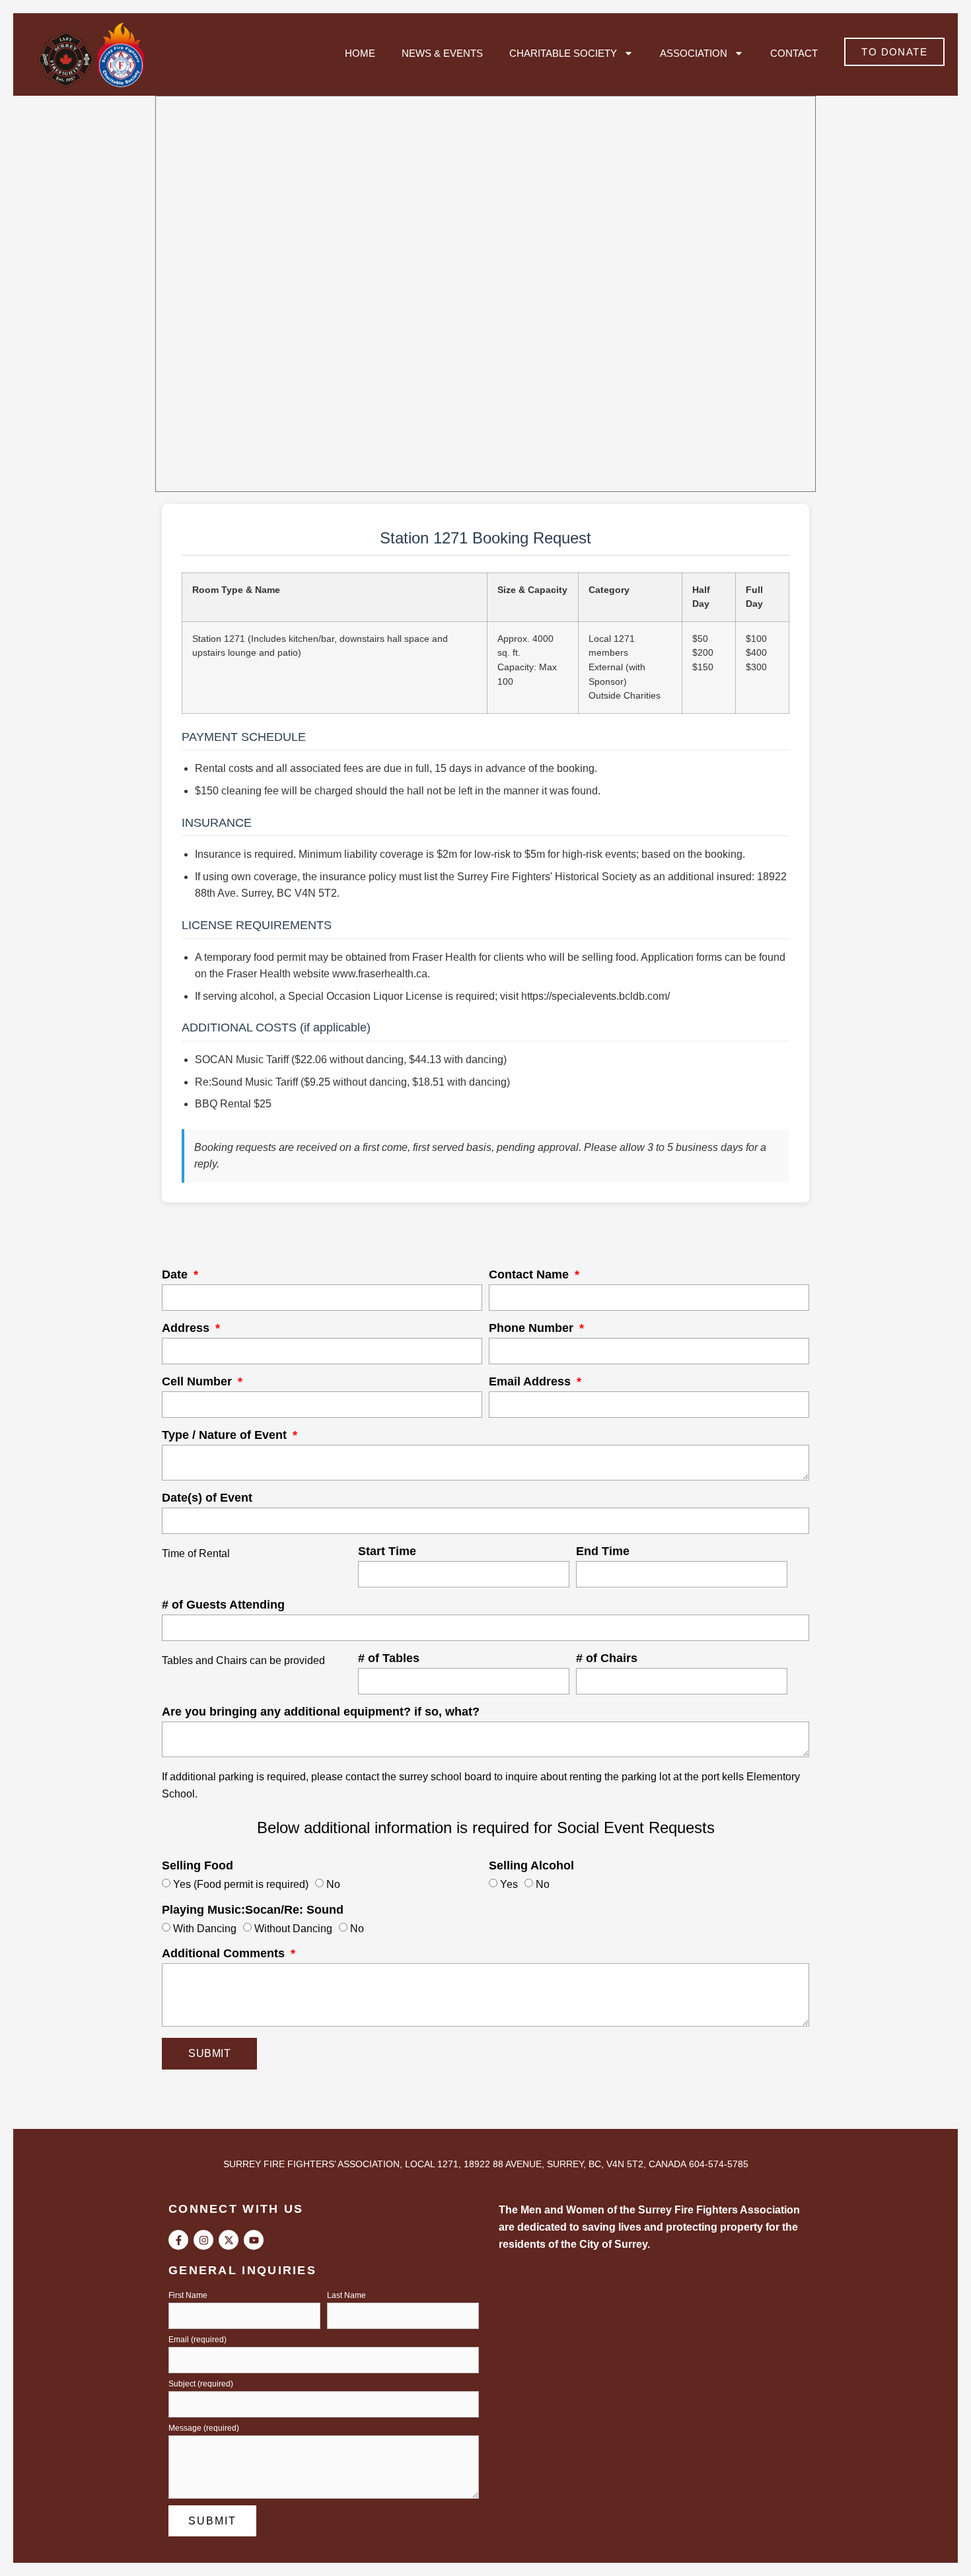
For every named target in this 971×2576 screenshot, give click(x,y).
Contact (794, 53)
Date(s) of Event (207, 1498)
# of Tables (389, 1658)
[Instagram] (203, 2240)
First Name (188, 2296)
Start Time (387, 1551)
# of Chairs (607, 1658)
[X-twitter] (229, 2240)
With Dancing (205, 1928)
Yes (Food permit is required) (241, 1884)
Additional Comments (225, 1954)
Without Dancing (293, 1928)
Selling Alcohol (531, 1866)
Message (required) (204, 2428)
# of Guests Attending (223, 1605)
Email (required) (198, 2340)
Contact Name (530, 1275)
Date (176, 1275)
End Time (603, 1551)
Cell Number (198, 1382)
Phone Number (533, 1328)
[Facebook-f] (178, 2240)
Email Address (531, 1382)
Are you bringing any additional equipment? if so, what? (321, 1712)
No (333, 1884)
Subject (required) (201, 2384)
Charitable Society (563, 53)
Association (694, 53)
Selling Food (198, 1866)
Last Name (346, 2296)
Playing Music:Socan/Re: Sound (253, 1910)
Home (360, 53)
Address (187, 1328)
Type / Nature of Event (226, 1435)
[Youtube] (254, 2240)
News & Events (442, 53)
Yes (509, 1884)
